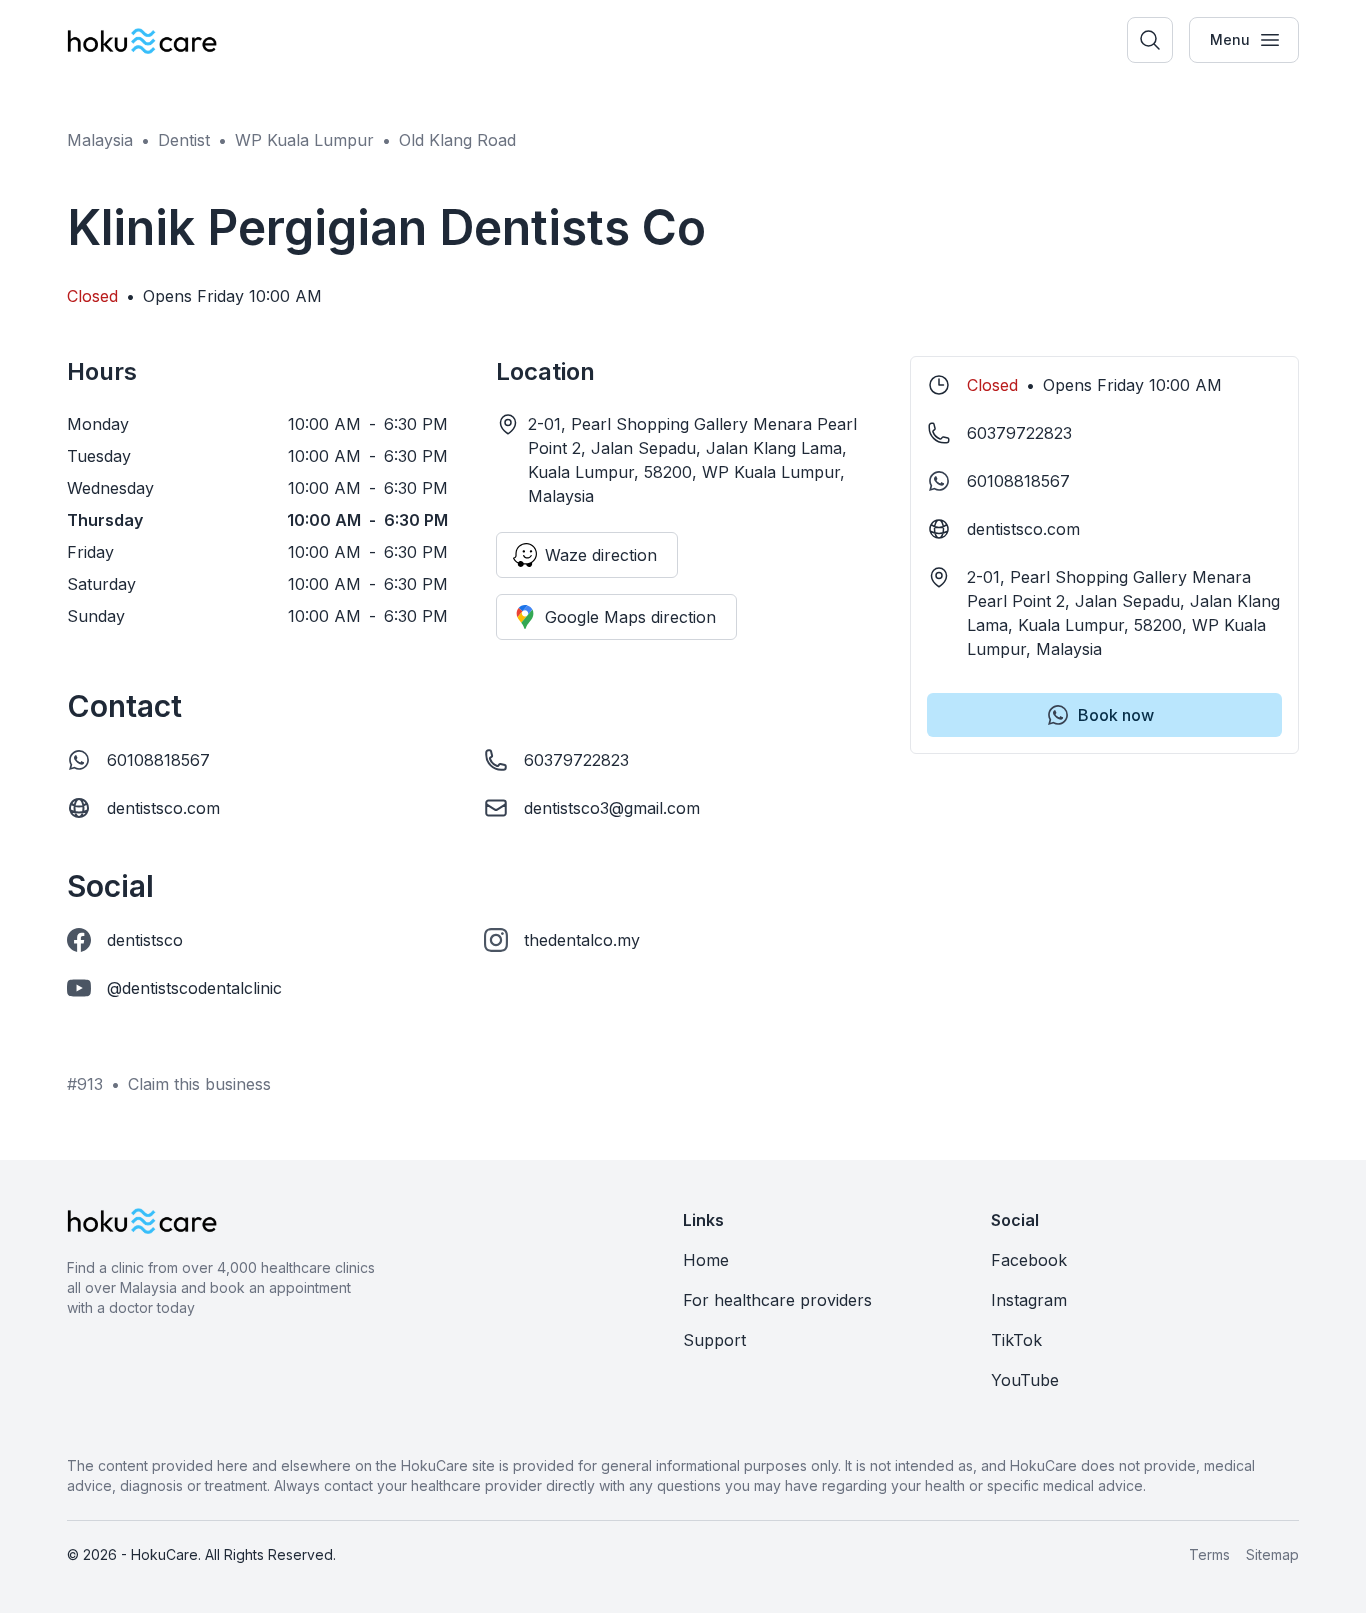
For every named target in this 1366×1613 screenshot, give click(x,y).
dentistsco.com (163, 808)
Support (714, 1340)
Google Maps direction (630, 617)
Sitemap (1272, 1554)
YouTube (1025, 1380)
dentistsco (145, 940)
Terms (1209, 1554)
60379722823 (576, 760)
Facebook (1029, 1260)
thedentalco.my (582, 940)
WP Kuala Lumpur (304, 140)
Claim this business (199, 1084)
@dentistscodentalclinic (194, 988)
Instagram (1029, 1300)
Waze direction (601, 555)
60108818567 (158, 760)
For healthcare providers (777, 1300)
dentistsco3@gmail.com (612, 808)
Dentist (184, 140)
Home (706, 1260)
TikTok (1016, 1340)
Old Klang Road (457, 140)
